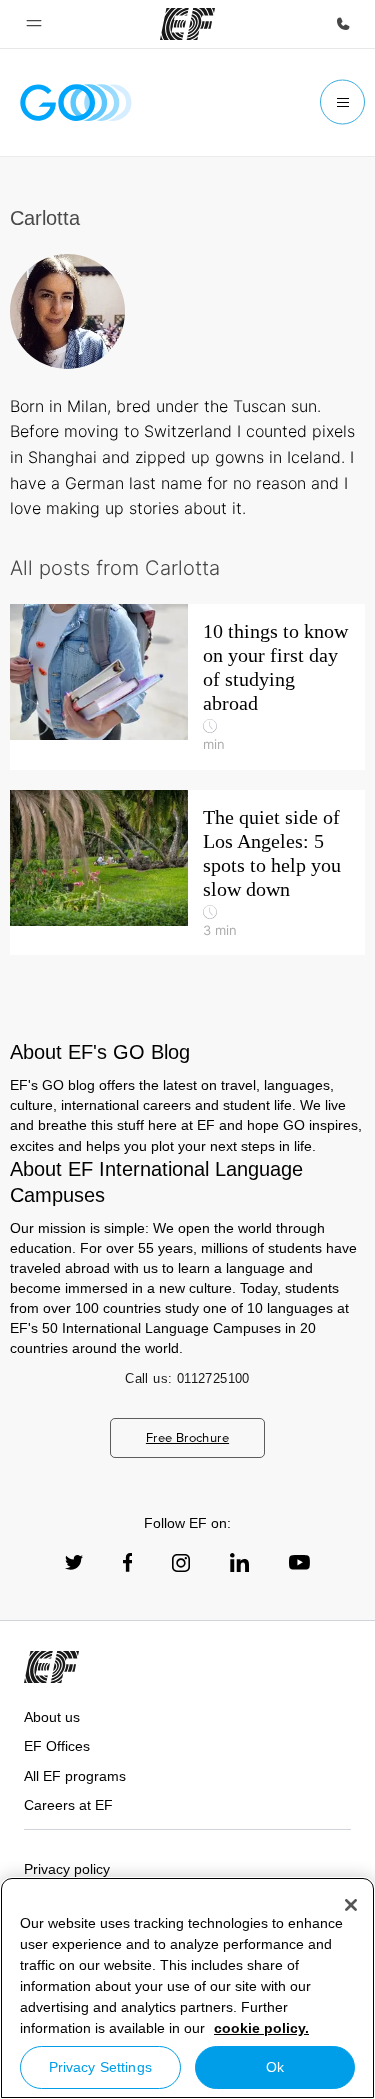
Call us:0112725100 (187, 1378)
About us (52, 1717)
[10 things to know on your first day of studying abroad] (187, 687)
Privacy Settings (100, 2067)
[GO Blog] (76, 102)
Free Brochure (187, 1437)
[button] (34, 24)
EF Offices (57, 1746)
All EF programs (75, 1776)
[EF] (187, 24)
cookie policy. (261, 2028)
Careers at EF (68, 1805)
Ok (275, 2067)
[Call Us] (343, 24)
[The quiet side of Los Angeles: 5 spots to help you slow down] (187, 873)
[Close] (351, 1905)
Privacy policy (67, 1869)
